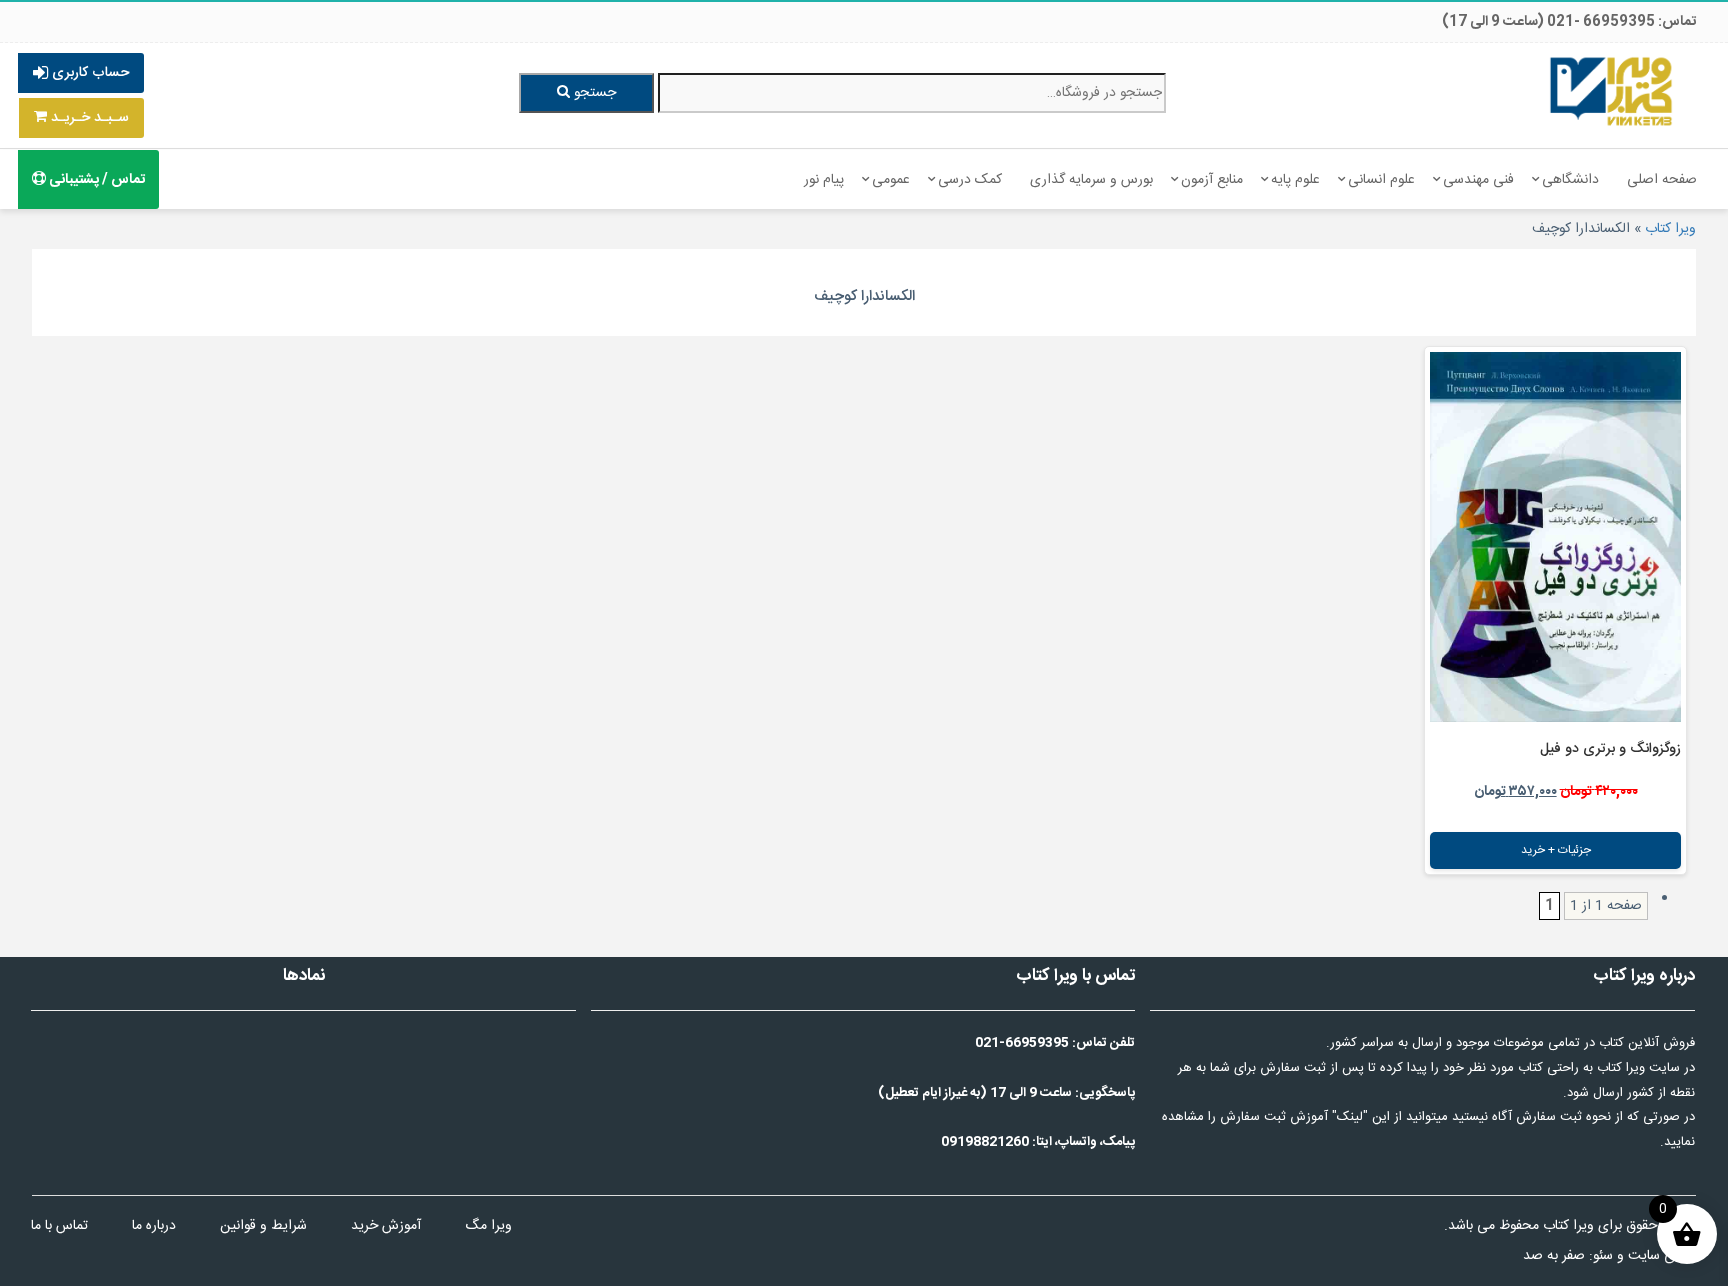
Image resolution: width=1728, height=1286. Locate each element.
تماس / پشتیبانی (95, 180)
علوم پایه (1295, 180)
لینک (1350, 1117)
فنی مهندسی (1478, 180)
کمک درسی (970, 180)
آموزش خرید (386, 1226)
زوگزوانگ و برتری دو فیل (1610, 749)
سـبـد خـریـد (88, 118)
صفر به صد (1554, 1256)
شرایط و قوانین (263, 1226)
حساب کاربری (88, 73)
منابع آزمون (1212, 180)
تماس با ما (59, 1226)
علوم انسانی (1381, 180)
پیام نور (824, 180)
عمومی (891, 180)
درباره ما (154, 1226)
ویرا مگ (488, 1226)
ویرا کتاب (1670, 229)
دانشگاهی (1570, 180)
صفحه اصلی (1662, 180)
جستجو (593, 93)
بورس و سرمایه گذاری (1091, 180)
